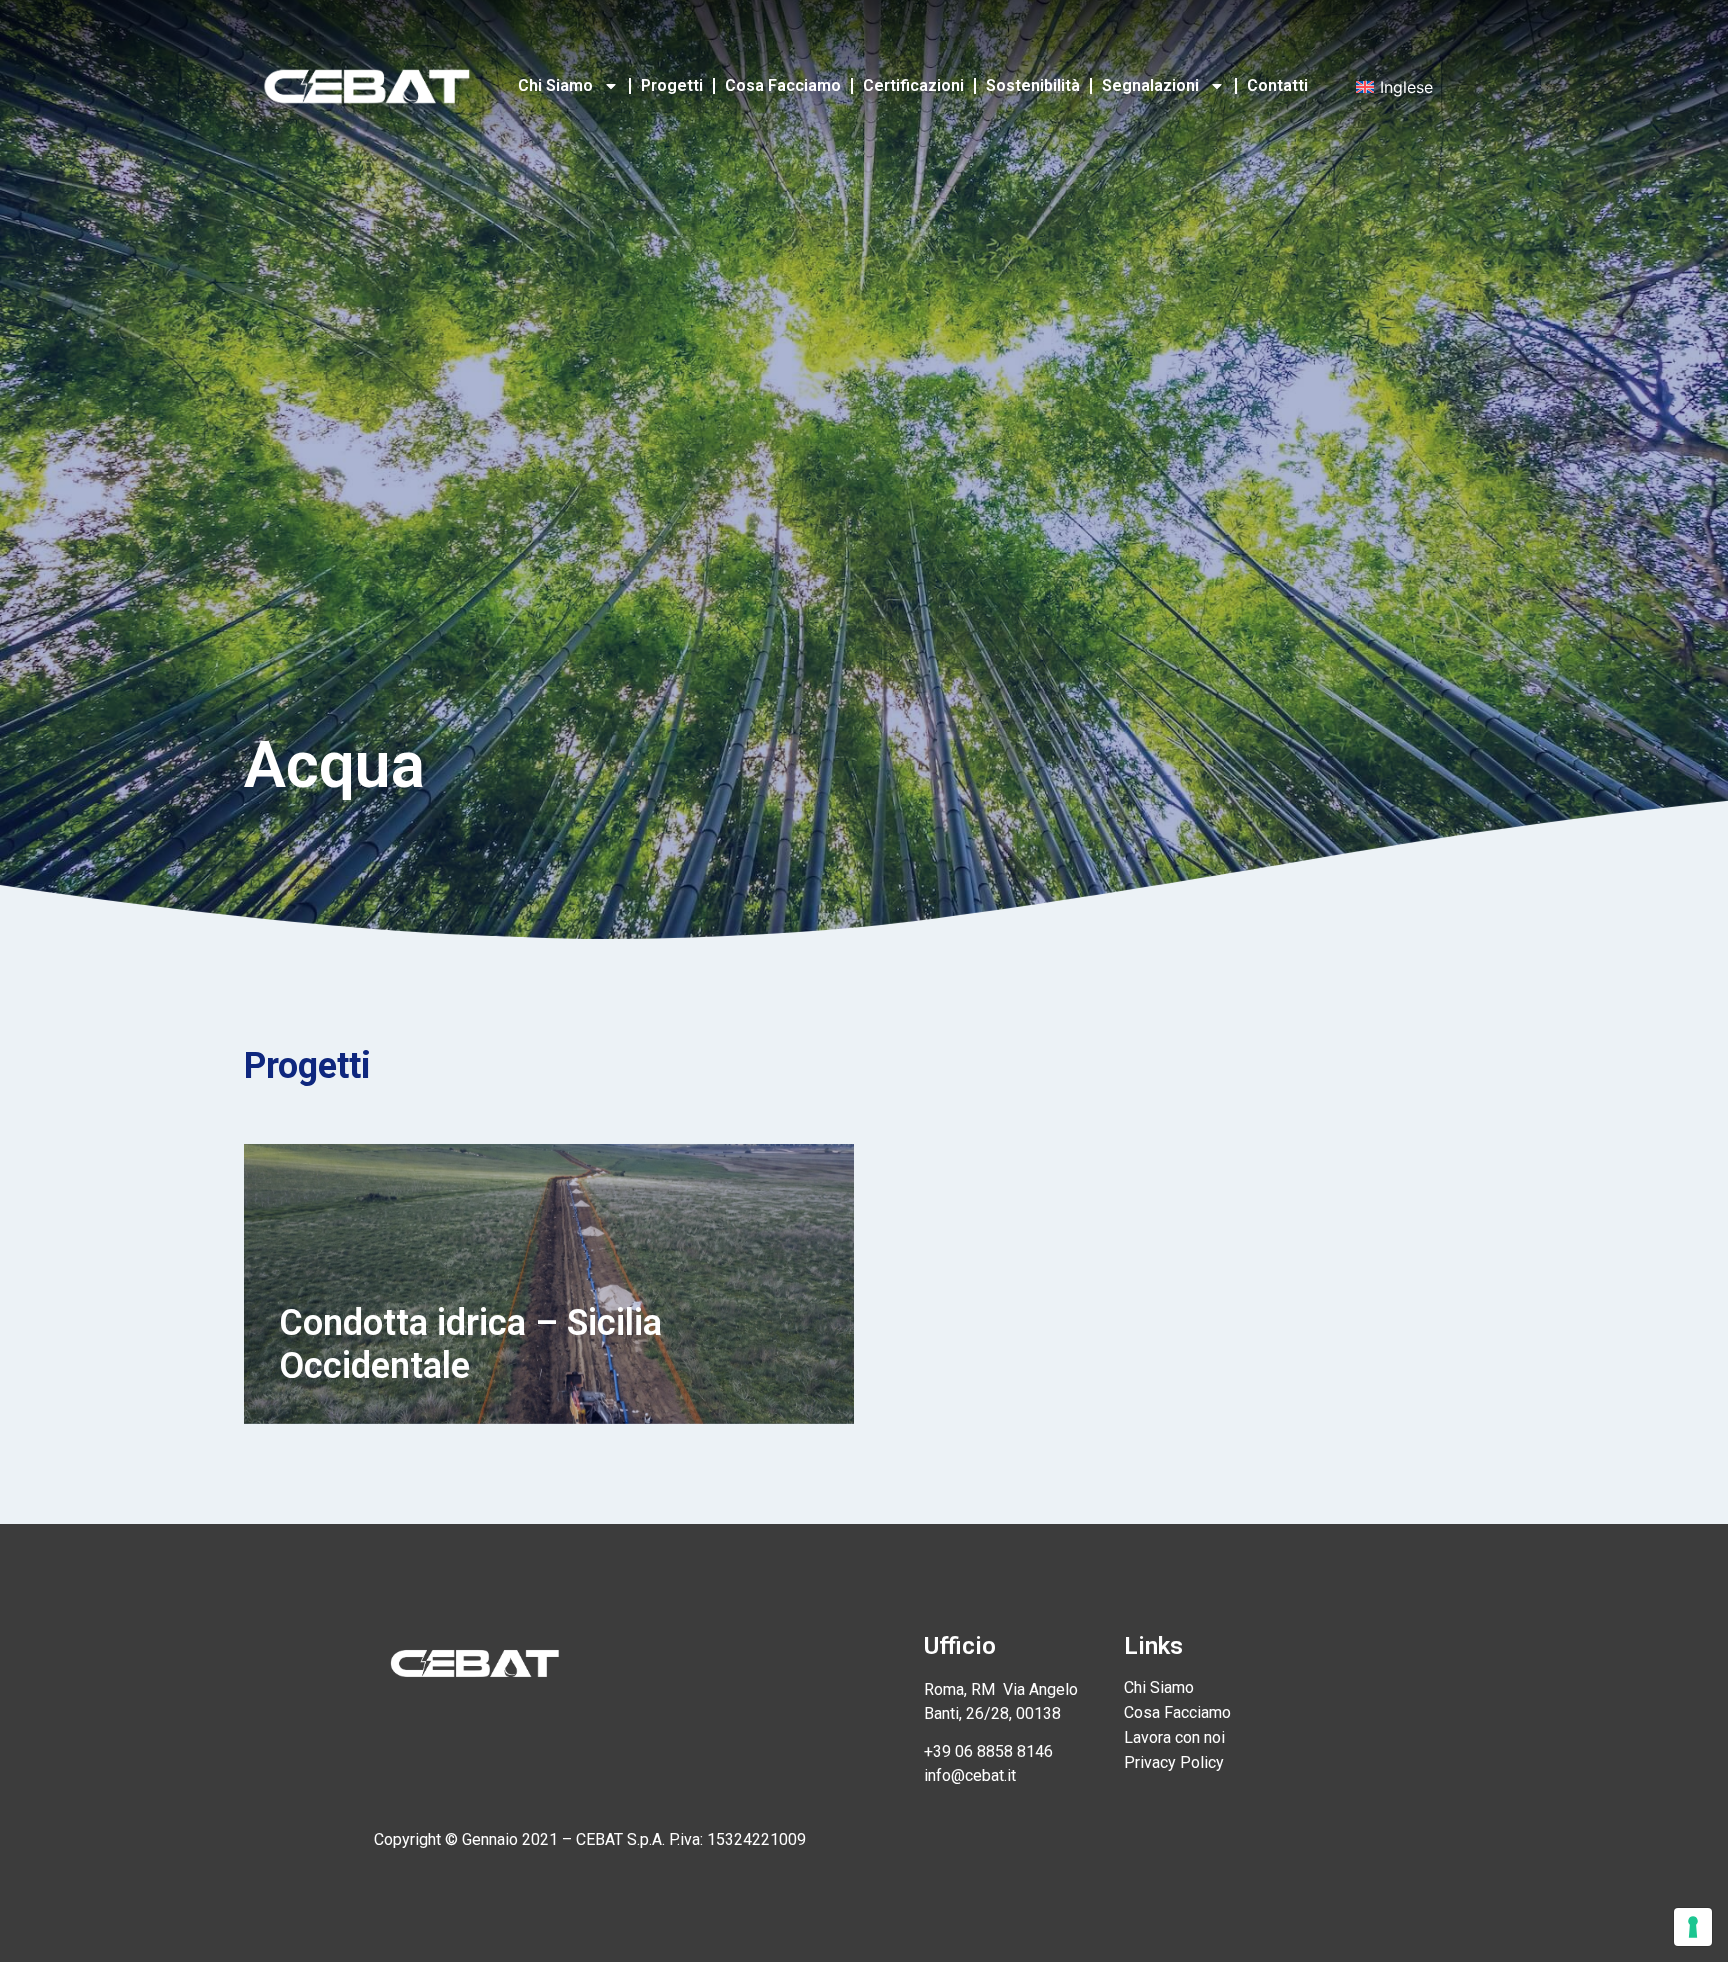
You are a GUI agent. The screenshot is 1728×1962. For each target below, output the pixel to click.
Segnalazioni (1150, 85)
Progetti (672, 85)
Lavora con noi (1174, 1737)
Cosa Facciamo (783, 85)
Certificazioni (913, 85)
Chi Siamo (555, 85)
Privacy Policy (1174, 1762)
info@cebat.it (970, 1775)
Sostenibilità (1033, 85)
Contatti (1277, 85)
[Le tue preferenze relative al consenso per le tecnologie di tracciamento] (1693, 1927)
